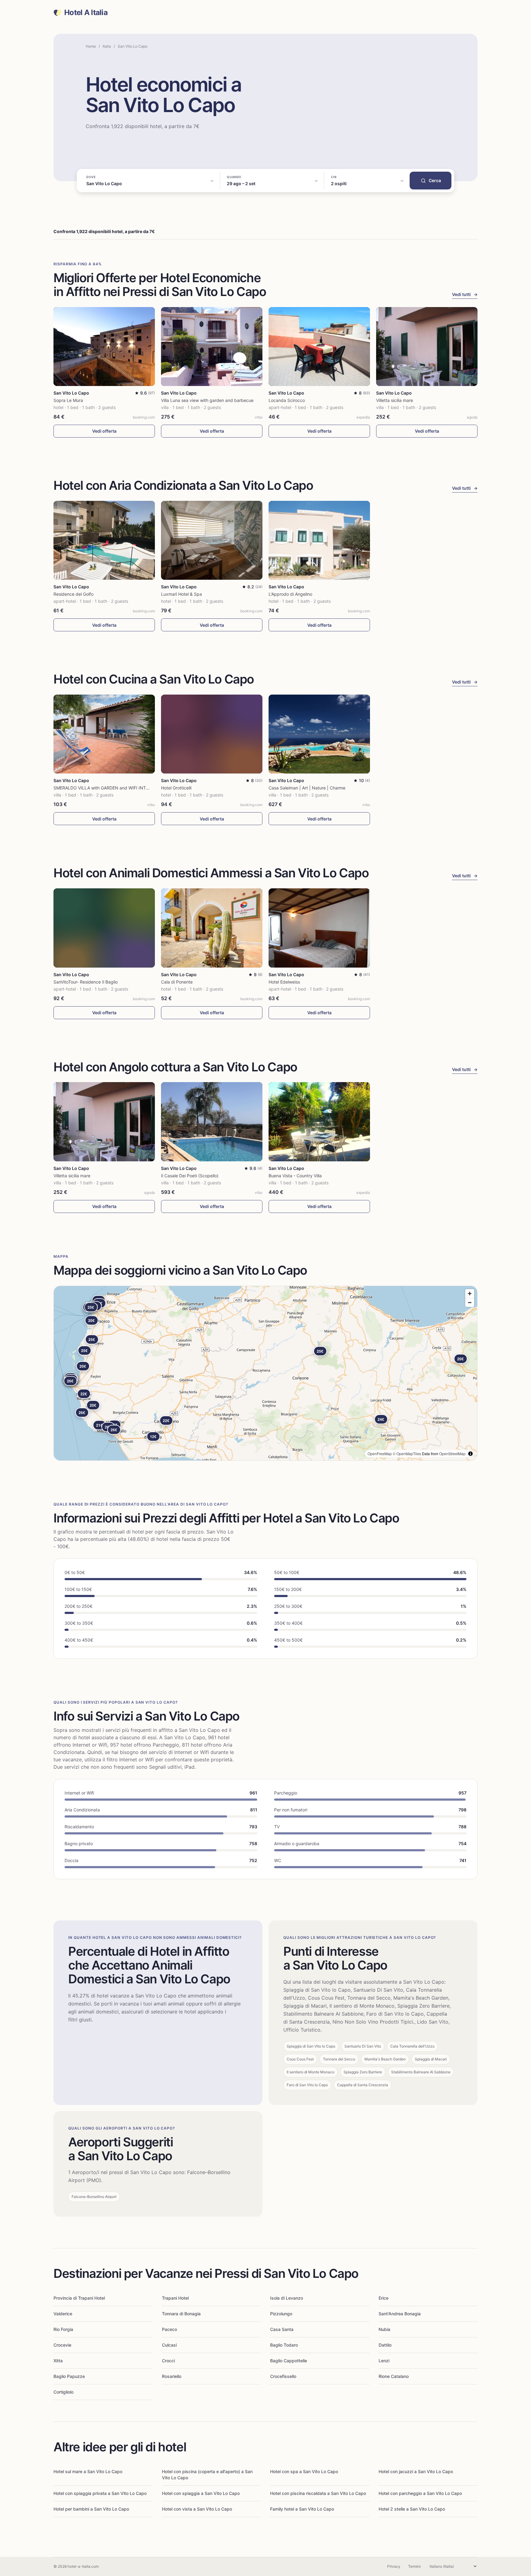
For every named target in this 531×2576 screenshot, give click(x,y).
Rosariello (172, 2376)
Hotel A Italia (86, 13)
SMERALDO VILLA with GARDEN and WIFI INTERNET (107, 788)
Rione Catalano (394, 2376)
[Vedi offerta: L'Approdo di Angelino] (319, 540)
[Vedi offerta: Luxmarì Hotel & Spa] (212, 540)
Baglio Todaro (284, 2345)
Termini (414, 2566)
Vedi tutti (465, 294)
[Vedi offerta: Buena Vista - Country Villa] (319, 1122)
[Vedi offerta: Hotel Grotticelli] (212, 734)
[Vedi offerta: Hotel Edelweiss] (319, 928)
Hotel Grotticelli (176, 788)
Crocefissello (283, 2376)
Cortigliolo (63, 2392)
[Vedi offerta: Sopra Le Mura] (104, 347)
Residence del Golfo (73, 594)
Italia (107, 46)
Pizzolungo (281, 2314)
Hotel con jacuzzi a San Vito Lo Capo (416, 2471)
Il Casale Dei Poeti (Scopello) (190, 1176)
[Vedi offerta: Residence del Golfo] (104, 540)
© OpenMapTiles (407, 1454)
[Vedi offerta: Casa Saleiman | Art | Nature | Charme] (319, 734)
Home (91, 46)
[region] (265, 1373)
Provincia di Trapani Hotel (79, 2298)
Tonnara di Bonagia (181, 2314)
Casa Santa (282, 2329)
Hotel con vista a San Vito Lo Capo (197, 2509)
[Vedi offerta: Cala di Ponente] (212, 928)
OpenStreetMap (452, 1454)
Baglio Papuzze (69, 2376)
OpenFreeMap (380, 1454)
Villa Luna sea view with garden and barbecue (207, 400)
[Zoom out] (470, 1302)
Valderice (63, 2314)
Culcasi (169, 2345)
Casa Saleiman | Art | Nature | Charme (307, 788)
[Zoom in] (470, 1294)
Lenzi (384, 2361)
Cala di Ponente (177, 982)
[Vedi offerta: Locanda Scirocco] (319, 347)
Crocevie (62, 2345)
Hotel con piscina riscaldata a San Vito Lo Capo (318, 2493)
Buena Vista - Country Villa (295, 1176)
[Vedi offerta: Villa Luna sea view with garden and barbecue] (212, 347)
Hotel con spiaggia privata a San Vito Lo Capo (100, 2493)
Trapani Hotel (175, 2298)
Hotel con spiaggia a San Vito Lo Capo (201, 2493)
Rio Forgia (63, 2329)
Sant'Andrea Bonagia (400, 2314)
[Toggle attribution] (470, 1454)
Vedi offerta (104, 431)
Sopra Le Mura (68, 400)
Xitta (58, 2361)
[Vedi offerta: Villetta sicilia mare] (427, 347)
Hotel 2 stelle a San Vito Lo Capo (412, 2509)
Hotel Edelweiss (284, 982)
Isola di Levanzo (287, 2298)
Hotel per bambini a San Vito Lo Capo (91, 2509)
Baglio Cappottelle (289, 2361)
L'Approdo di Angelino (290, 594)
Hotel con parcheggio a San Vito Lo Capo (420, 2493)
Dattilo (385, 2345)
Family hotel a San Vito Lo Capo (302, 2509)
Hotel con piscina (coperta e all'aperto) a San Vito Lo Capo (207, 2475)
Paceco (169, 2329)
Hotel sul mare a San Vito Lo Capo (88, 2471)
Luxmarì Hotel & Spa (181, 594)
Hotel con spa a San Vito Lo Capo (304, 2471)
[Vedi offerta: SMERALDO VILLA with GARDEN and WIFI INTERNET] (104, 734)
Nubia (384, 2329)
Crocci (168, 2361)
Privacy (394, 2566)
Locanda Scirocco (287, 400)
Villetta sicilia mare (395, 400)
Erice (383, 2298)
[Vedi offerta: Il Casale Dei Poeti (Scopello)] (212, 1122)
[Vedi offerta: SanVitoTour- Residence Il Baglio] (104, 928)
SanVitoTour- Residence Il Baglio (86, 982)
